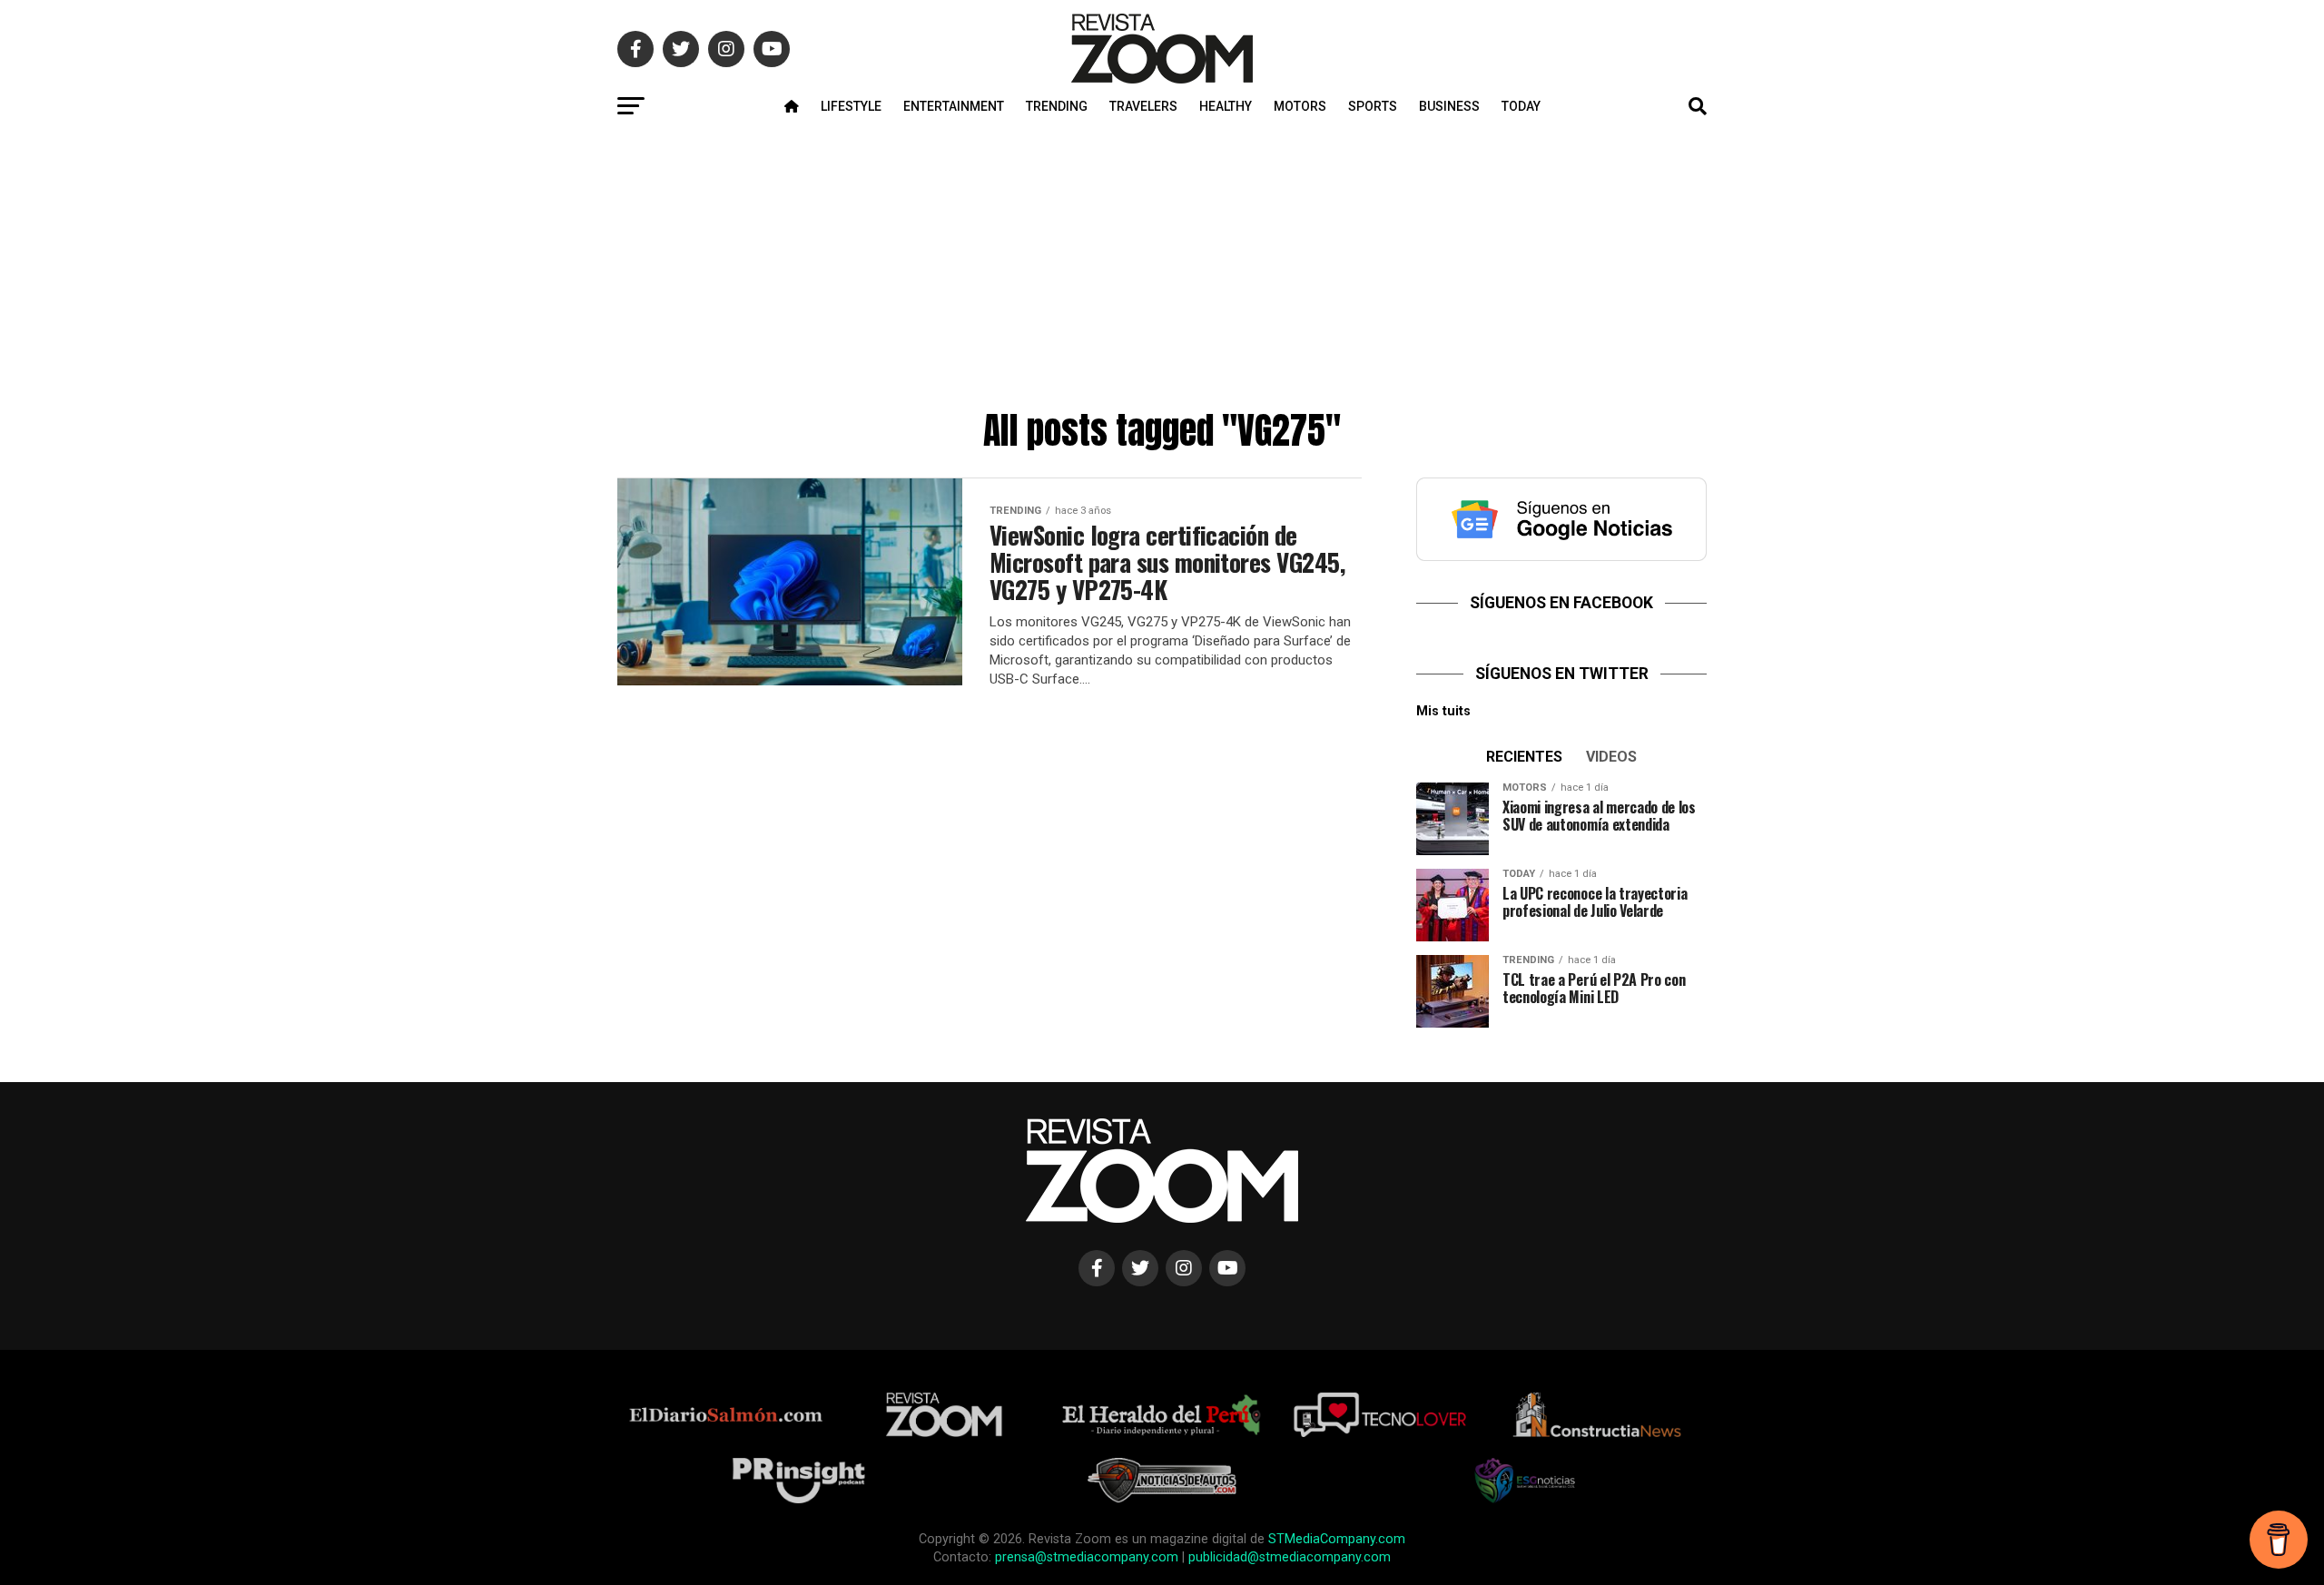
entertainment (954, 106)
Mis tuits (1443, 711)
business (1449, 106)
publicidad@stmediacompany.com (1290, 1557)
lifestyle (851, 106)
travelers (1143, 106)
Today (1521, 106)
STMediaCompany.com (1337, 1539)
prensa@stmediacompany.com (1087, 1557)
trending (1057, 106)
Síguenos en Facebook (1561, 603)
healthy (1226, 106)
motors (1300, 106)
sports (1373, 106)
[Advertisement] (1162, 265)
